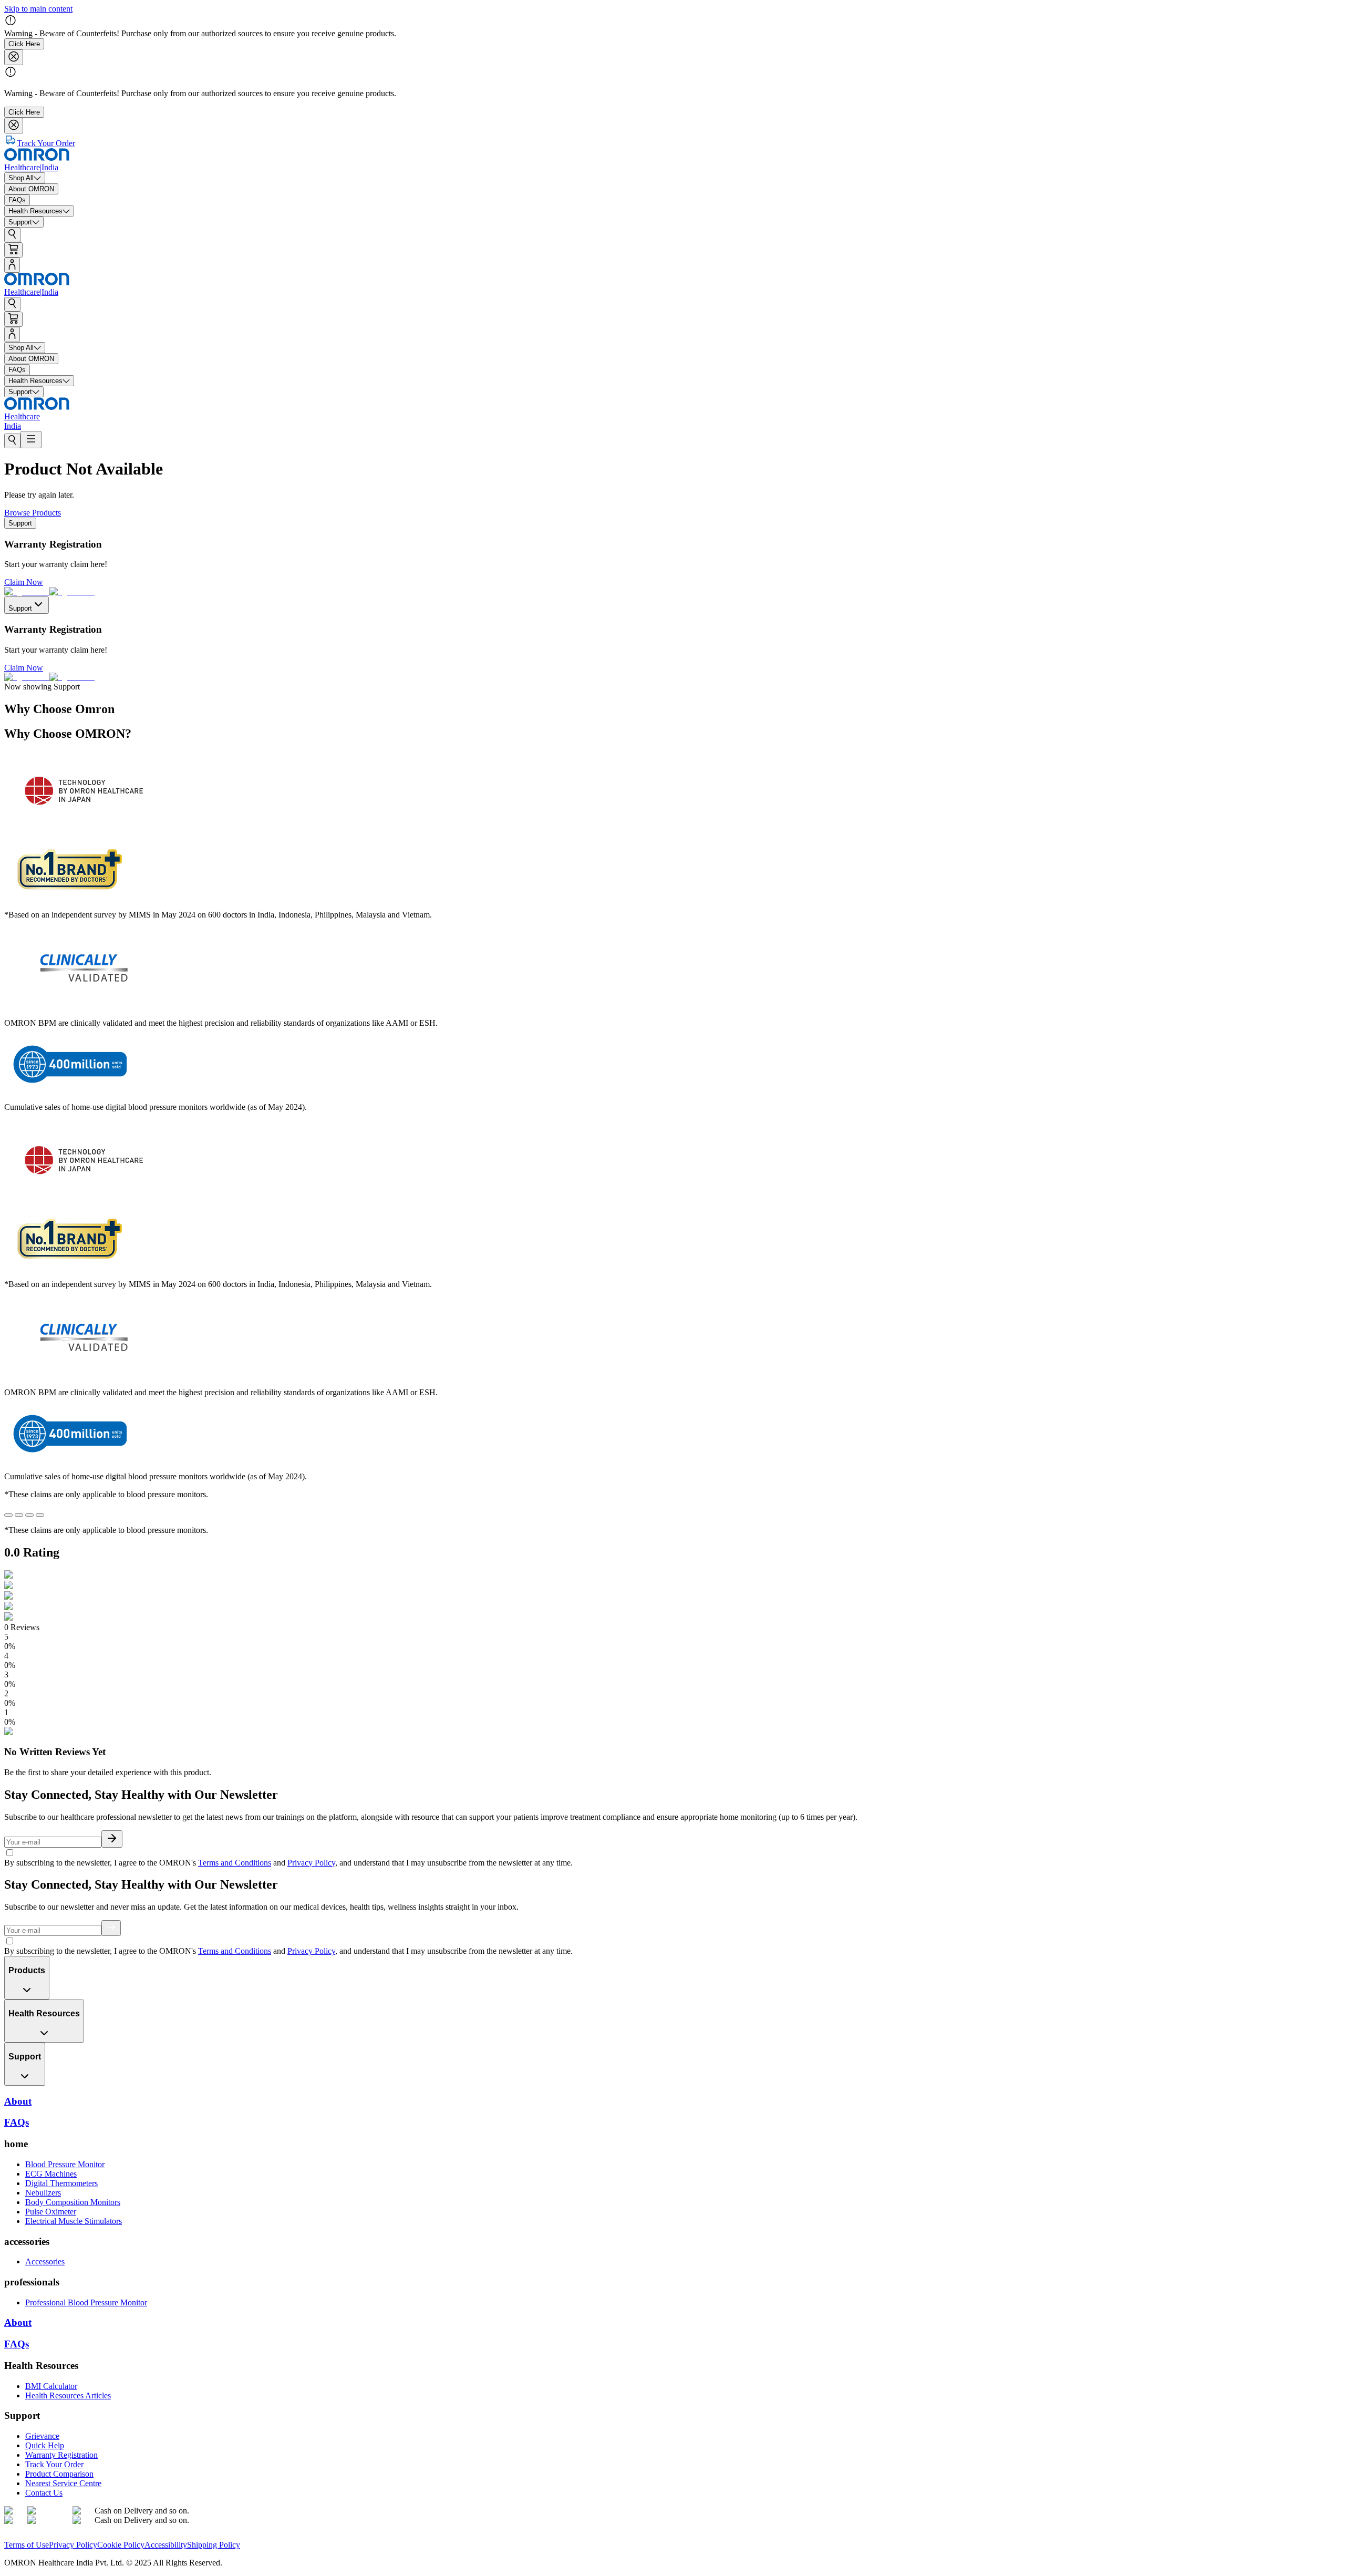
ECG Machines (51, 2174)
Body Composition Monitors (73, 2202)
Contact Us (44, 2493)
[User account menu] (12, 265)
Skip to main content (38, 9)
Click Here (24, 44)
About (18, 2322)
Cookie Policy (121, 2545)
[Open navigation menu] (31, 440)
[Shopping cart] (13, 250)
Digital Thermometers (61, 2183)
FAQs (17, 2344)
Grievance (42, 2436)
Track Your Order (54, 2464)
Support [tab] (20, 523)
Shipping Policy (214, 2545)
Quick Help (45, 2445)
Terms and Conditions (235, 1863)
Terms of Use (27, 2545)
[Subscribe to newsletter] (112, 1839)
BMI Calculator (51, 2386)
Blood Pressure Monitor (65, 2164)
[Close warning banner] (14, 57)
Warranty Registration (61, 2455)
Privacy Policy (311, 1863)
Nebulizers (43, 2193)
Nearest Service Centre (63, 2483)
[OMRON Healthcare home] (37, 2535)
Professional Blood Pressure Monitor (86, 2302)
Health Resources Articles (68, 2395)
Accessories (45, 2261)
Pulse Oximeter (51, 2212)
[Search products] (12, 235)
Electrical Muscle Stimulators (74, 2221)
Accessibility (166, 2545)
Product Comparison (59, 2474)
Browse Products (33, 513)
